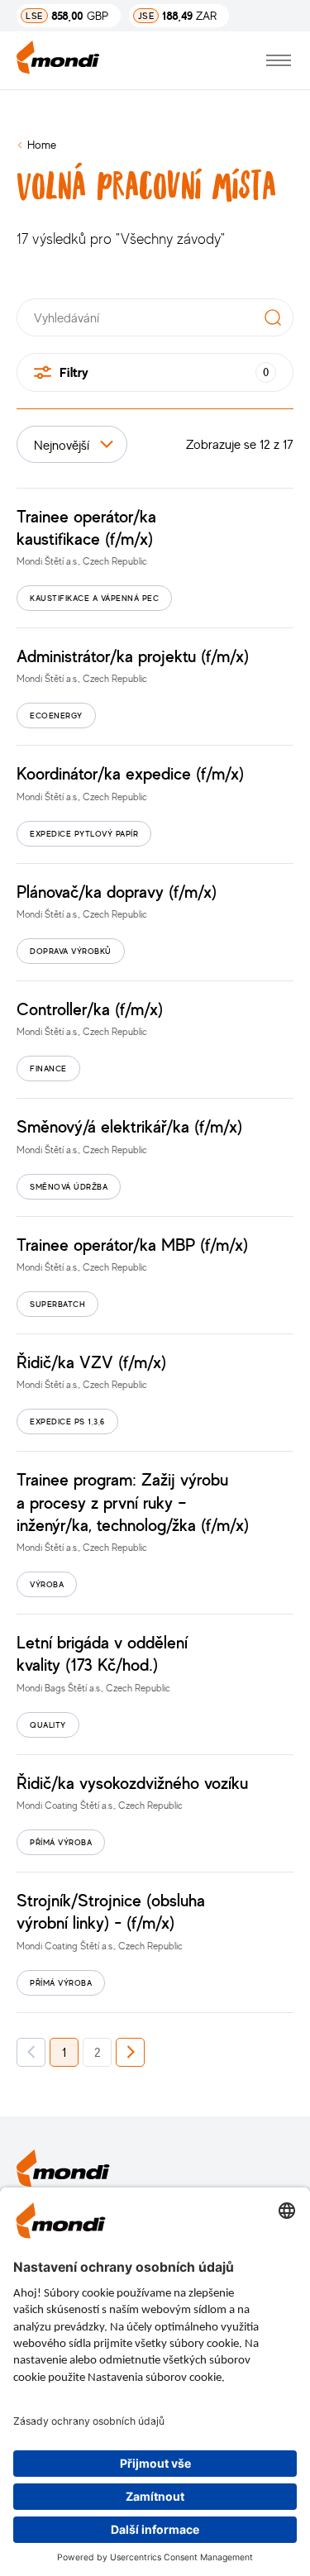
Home (42, 144)
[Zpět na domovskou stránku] (58, 60)
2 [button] (98, 2052)
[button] (31, 2052)
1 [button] (64, 2052)
